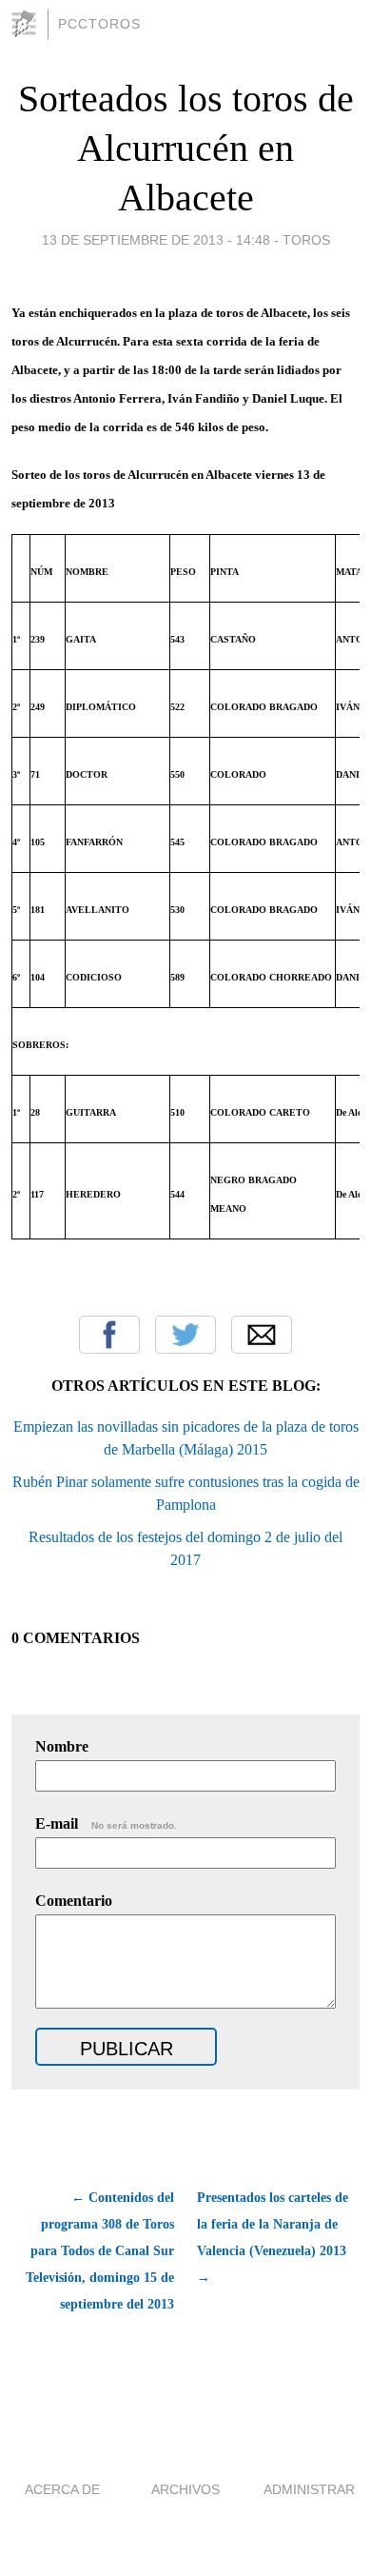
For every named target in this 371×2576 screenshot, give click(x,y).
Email (262, 1335)
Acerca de (62, 2489)
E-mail (106, 1823)
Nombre (62, 1746)
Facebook (109, 1335)
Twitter (185, 1335)
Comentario (74, 1901)
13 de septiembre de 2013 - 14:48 (156, 240)
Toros (306, 240)
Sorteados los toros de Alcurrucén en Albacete (186, 148)
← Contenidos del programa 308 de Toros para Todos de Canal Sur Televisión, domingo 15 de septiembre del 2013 (100, 2251)
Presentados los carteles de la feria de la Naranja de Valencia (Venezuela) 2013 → (273, 2238)
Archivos (185, 2489)
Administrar (309, 2489)
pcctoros (99, 24)
